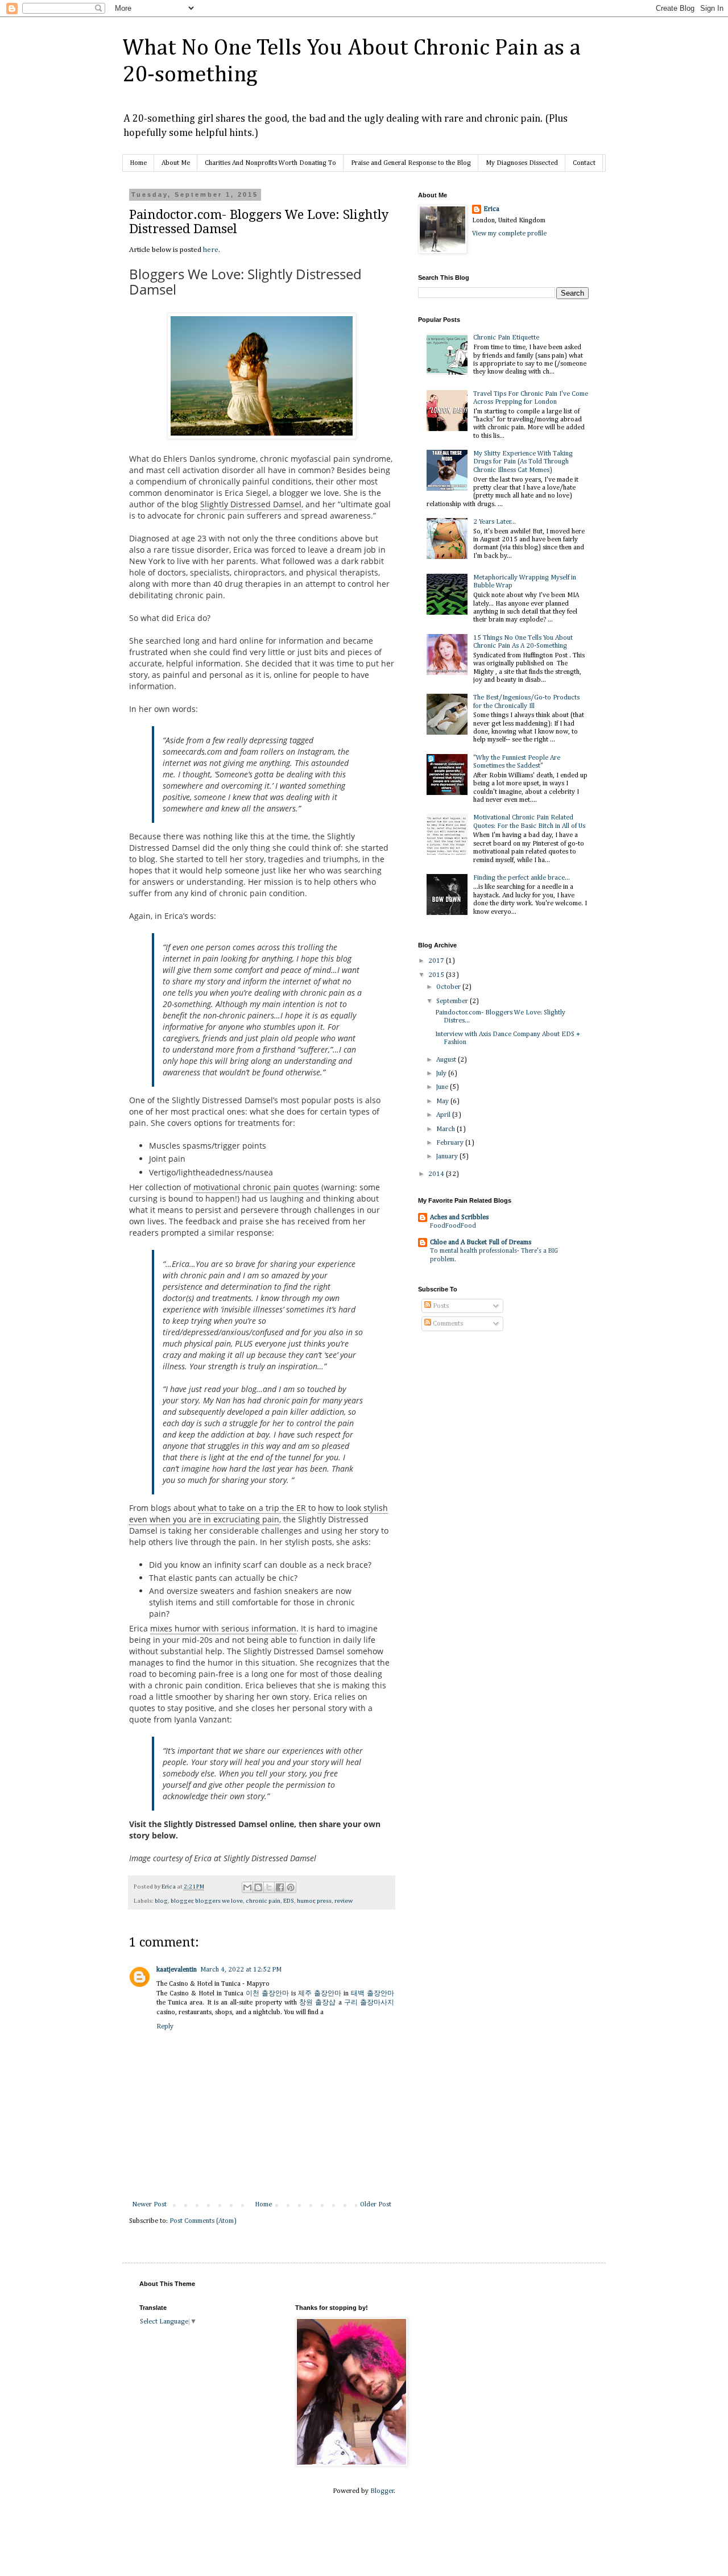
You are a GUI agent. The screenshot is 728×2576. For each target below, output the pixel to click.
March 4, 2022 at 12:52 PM (241, 1970)
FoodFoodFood (453, 1226)
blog (161, 1901)
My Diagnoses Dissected (522, 163)
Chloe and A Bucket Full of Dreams (481, 1243)
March (446, 1129)
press (324, 1901)
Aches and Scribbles (459, 1217)
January (448, 1157)
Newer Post (149, 2205)
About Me (176, 163)
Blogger (382, 2491)
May (443, 1101)
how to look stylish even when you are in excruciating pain (258, 1513)
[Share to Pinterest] (291, 1887)
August (447, 1060)
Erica (491, 209)
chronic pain (263, 1901)
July (442, 1074)
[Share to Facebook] (280, 1887)
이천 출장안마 (267, 1994)
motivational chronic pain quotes (256, 1187)
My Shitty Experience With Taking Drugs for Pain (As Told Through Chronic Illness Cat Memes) (523, 462)
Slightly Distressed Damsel (251, 504)
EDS (289, 1901)
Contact (584, 163)
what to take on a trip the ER (252, 1508)
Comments (447, 1324)
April (444, 1115)
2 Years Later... (495, 522)
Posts (440, 1306)
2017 (437, 961)
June (443, 1087)
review (344, 1901)
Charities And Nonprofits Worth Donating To (270, 163)
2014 (437, 1174)
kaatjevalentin (177, 1970)
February (451, 1143)
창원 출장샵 (317, 2003)
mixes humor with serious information (223, 1628)
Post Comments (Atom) (203, 2221)
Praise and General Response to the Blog (411, 163)
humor (306, 1901)
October (449, 987)
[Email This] (247, 1887)
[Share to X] (269, 1887)
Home (138, 163)
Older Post (376, 2205)
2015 (437, 975)
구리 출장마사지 (369, 2003)
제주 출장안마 (320, 1994)
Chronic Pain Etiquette (506, 338)
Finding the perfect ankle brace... (522, 878)
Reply (165, 2027)
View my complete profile (509, 234)
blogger (182, 1901)
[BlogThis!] (258, 1887)
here (211, 250)
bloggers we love (219, 1901)
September (453, 1001)
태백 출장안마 (373, 1994)
